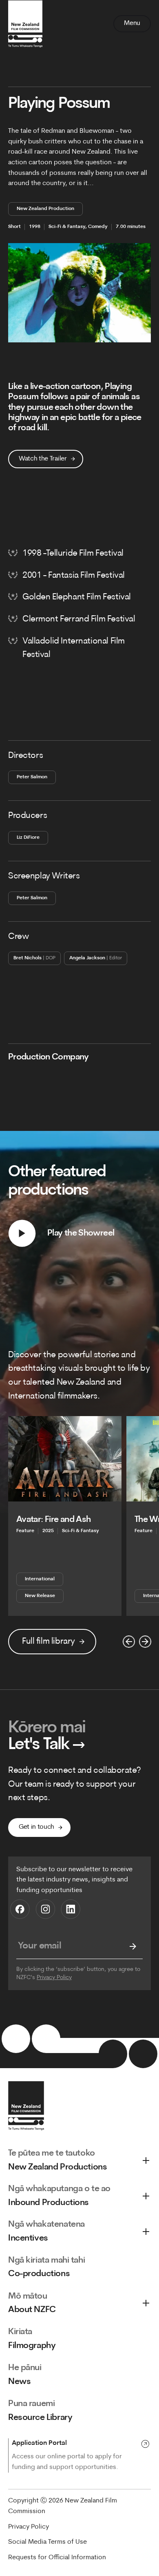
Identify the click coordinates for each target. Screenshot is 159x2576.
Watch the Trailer (43, 459)
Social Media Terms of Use (47, 2542)
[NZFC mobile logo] (25, 24)
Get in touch (36, 1827)
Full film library (49, 1641)
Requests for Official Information (57, 2558)
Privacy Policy (54, 1978)
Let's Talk (47, 1745)
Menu (132, 23)
